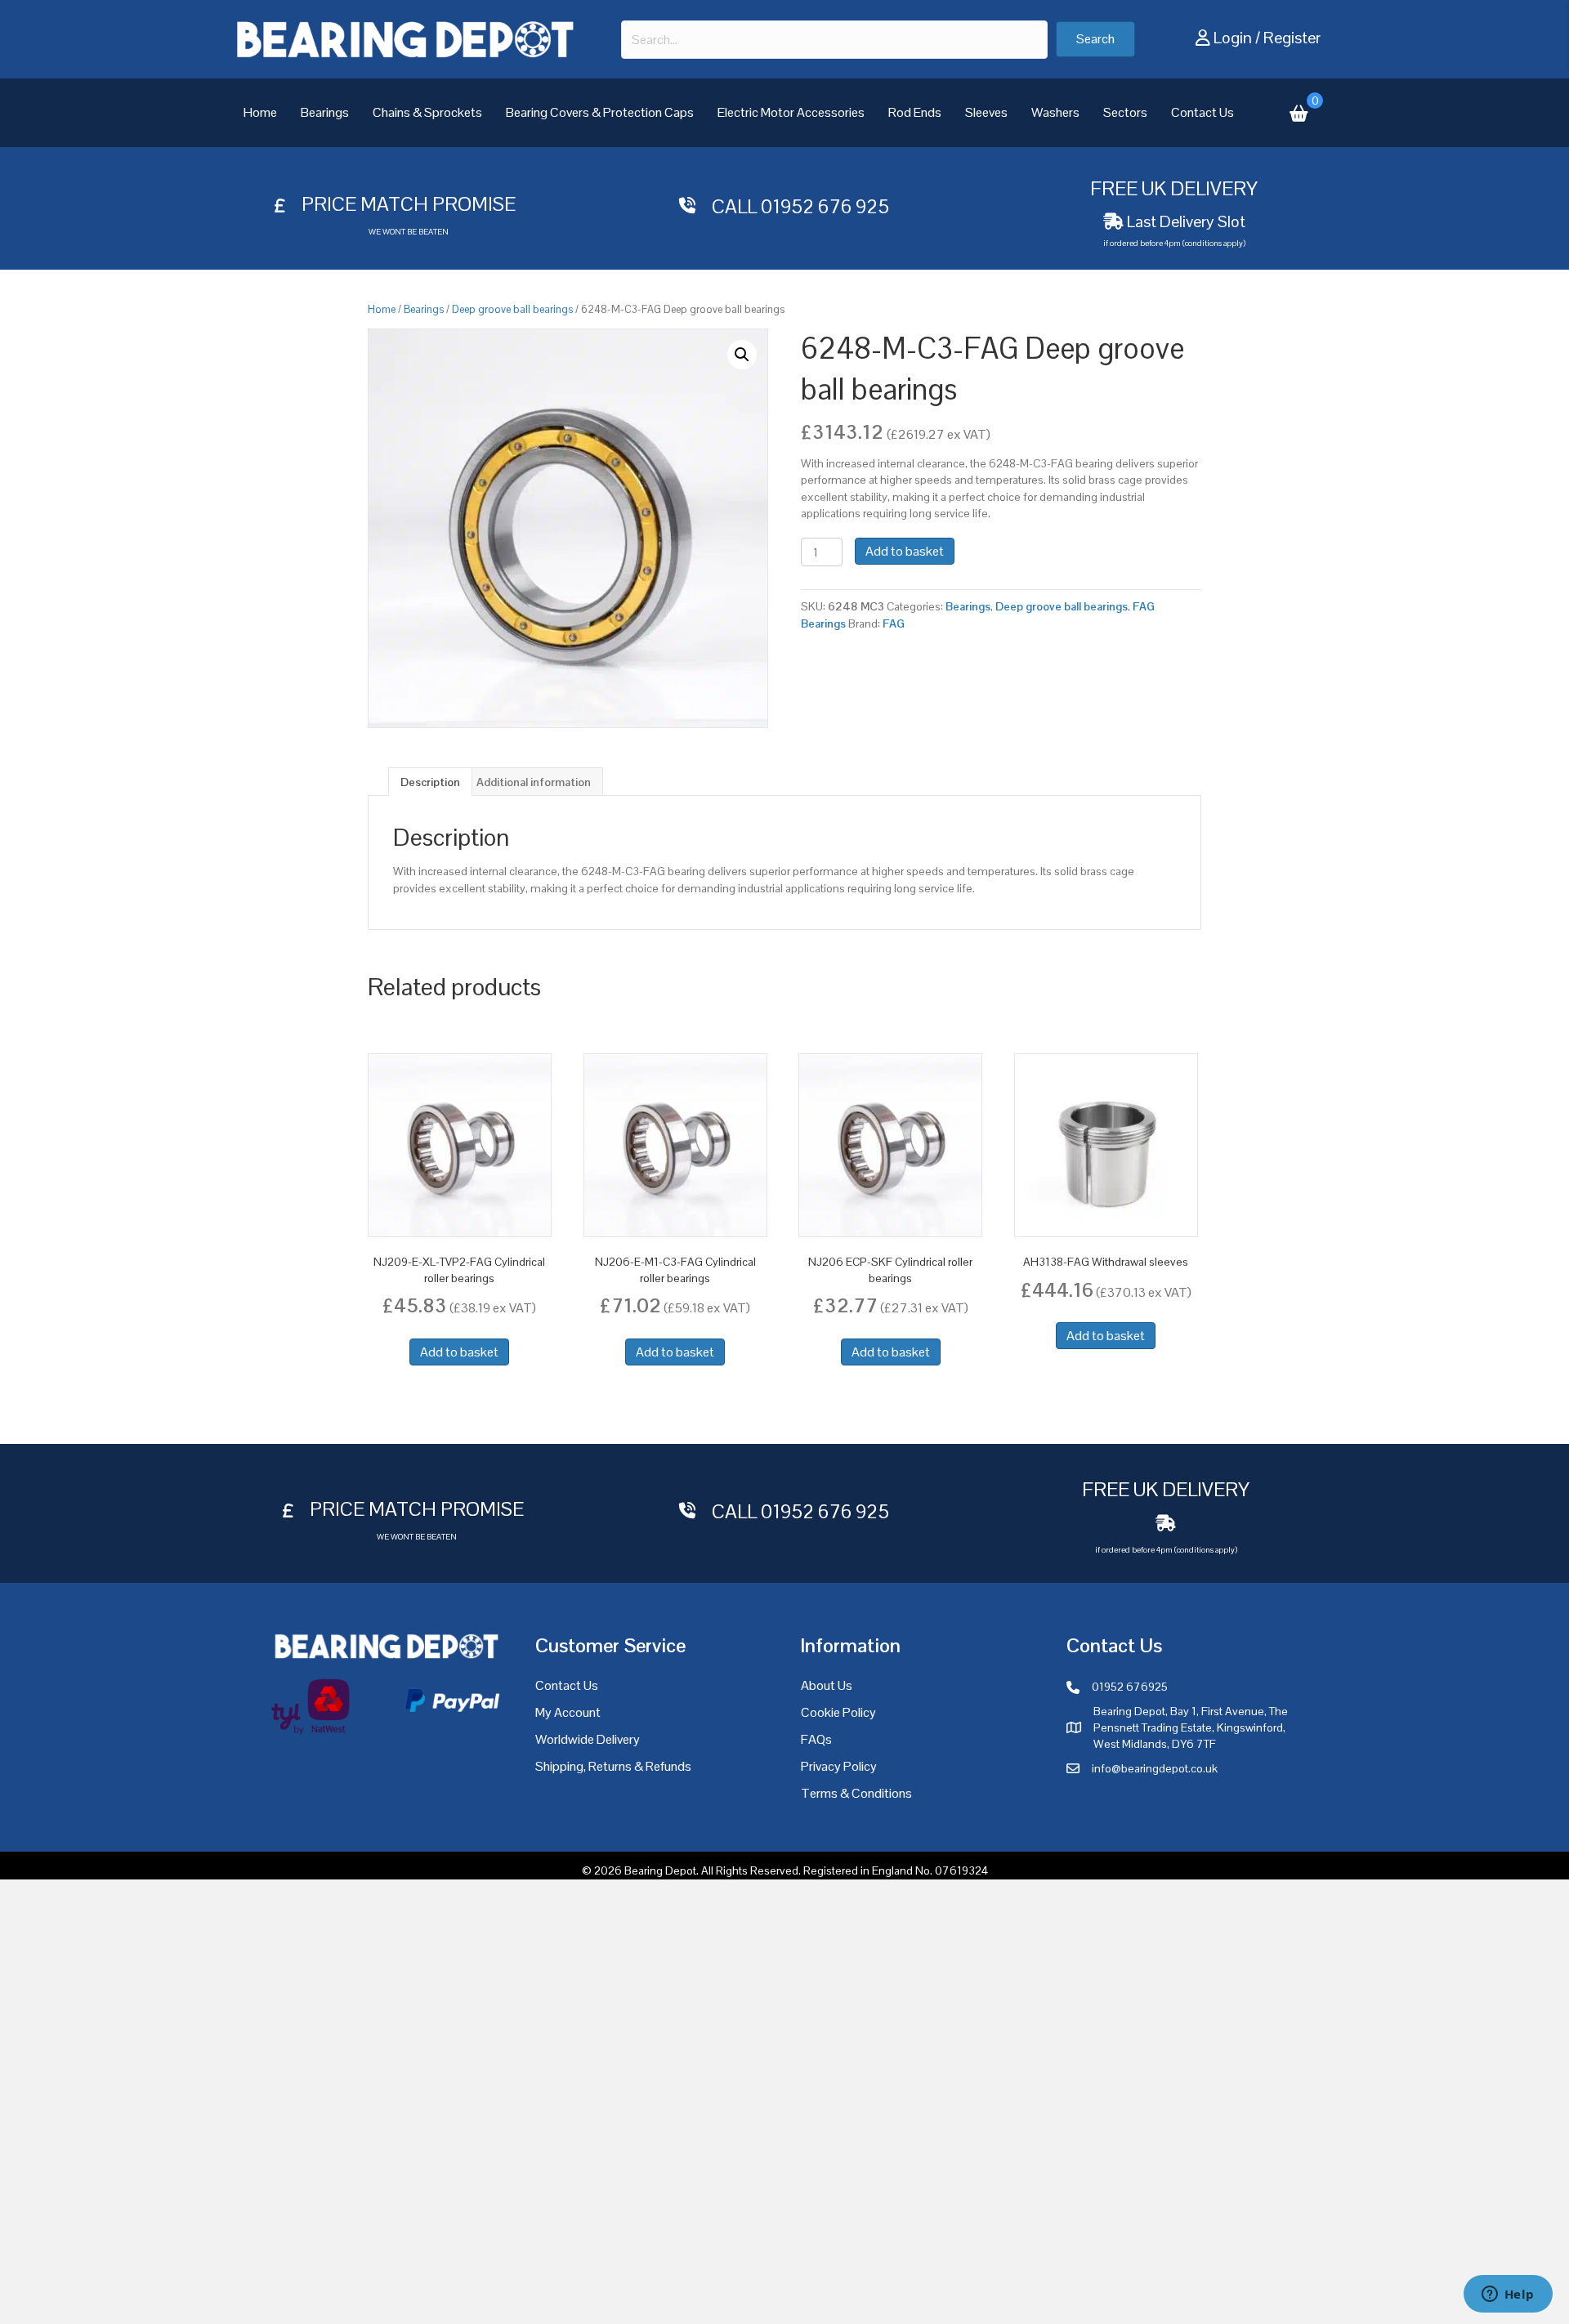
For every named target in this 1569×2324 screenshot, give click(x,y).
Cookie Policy (838, 1712)
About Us (827, 1685)
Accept (1053, 2299)
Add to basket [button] (459, 1352)
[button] (1095, 39)
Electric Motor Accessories (791, 112)
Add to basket (905, 551)
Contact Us (1202, 112)
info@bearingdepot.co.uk (1155, 1768)
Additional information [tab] (534, 782)
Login (1233, 38)
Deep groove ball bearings (512, 309)
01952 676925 (1130, 1687)
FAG (894, 623)
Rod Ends (915, 112)
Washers (1055, 112)
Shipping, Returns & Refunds (613, 1766)
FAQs (816, 1739)
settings (932, 2306)
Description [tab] (430, 782)
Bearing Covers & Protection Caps (600, 112)
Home (260, 112)
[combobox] (834, 40)
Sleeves (986, 112)
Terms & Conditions (856, 1793)
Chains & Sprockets (427, 112)
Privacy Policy (839, 1766)
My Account (568, 1712)
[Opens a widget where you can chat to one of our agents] (1508, 2295)
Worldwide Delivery (588, 1739)
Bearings (325, 112)
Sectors (1125, 112)
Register (1292, 38)
